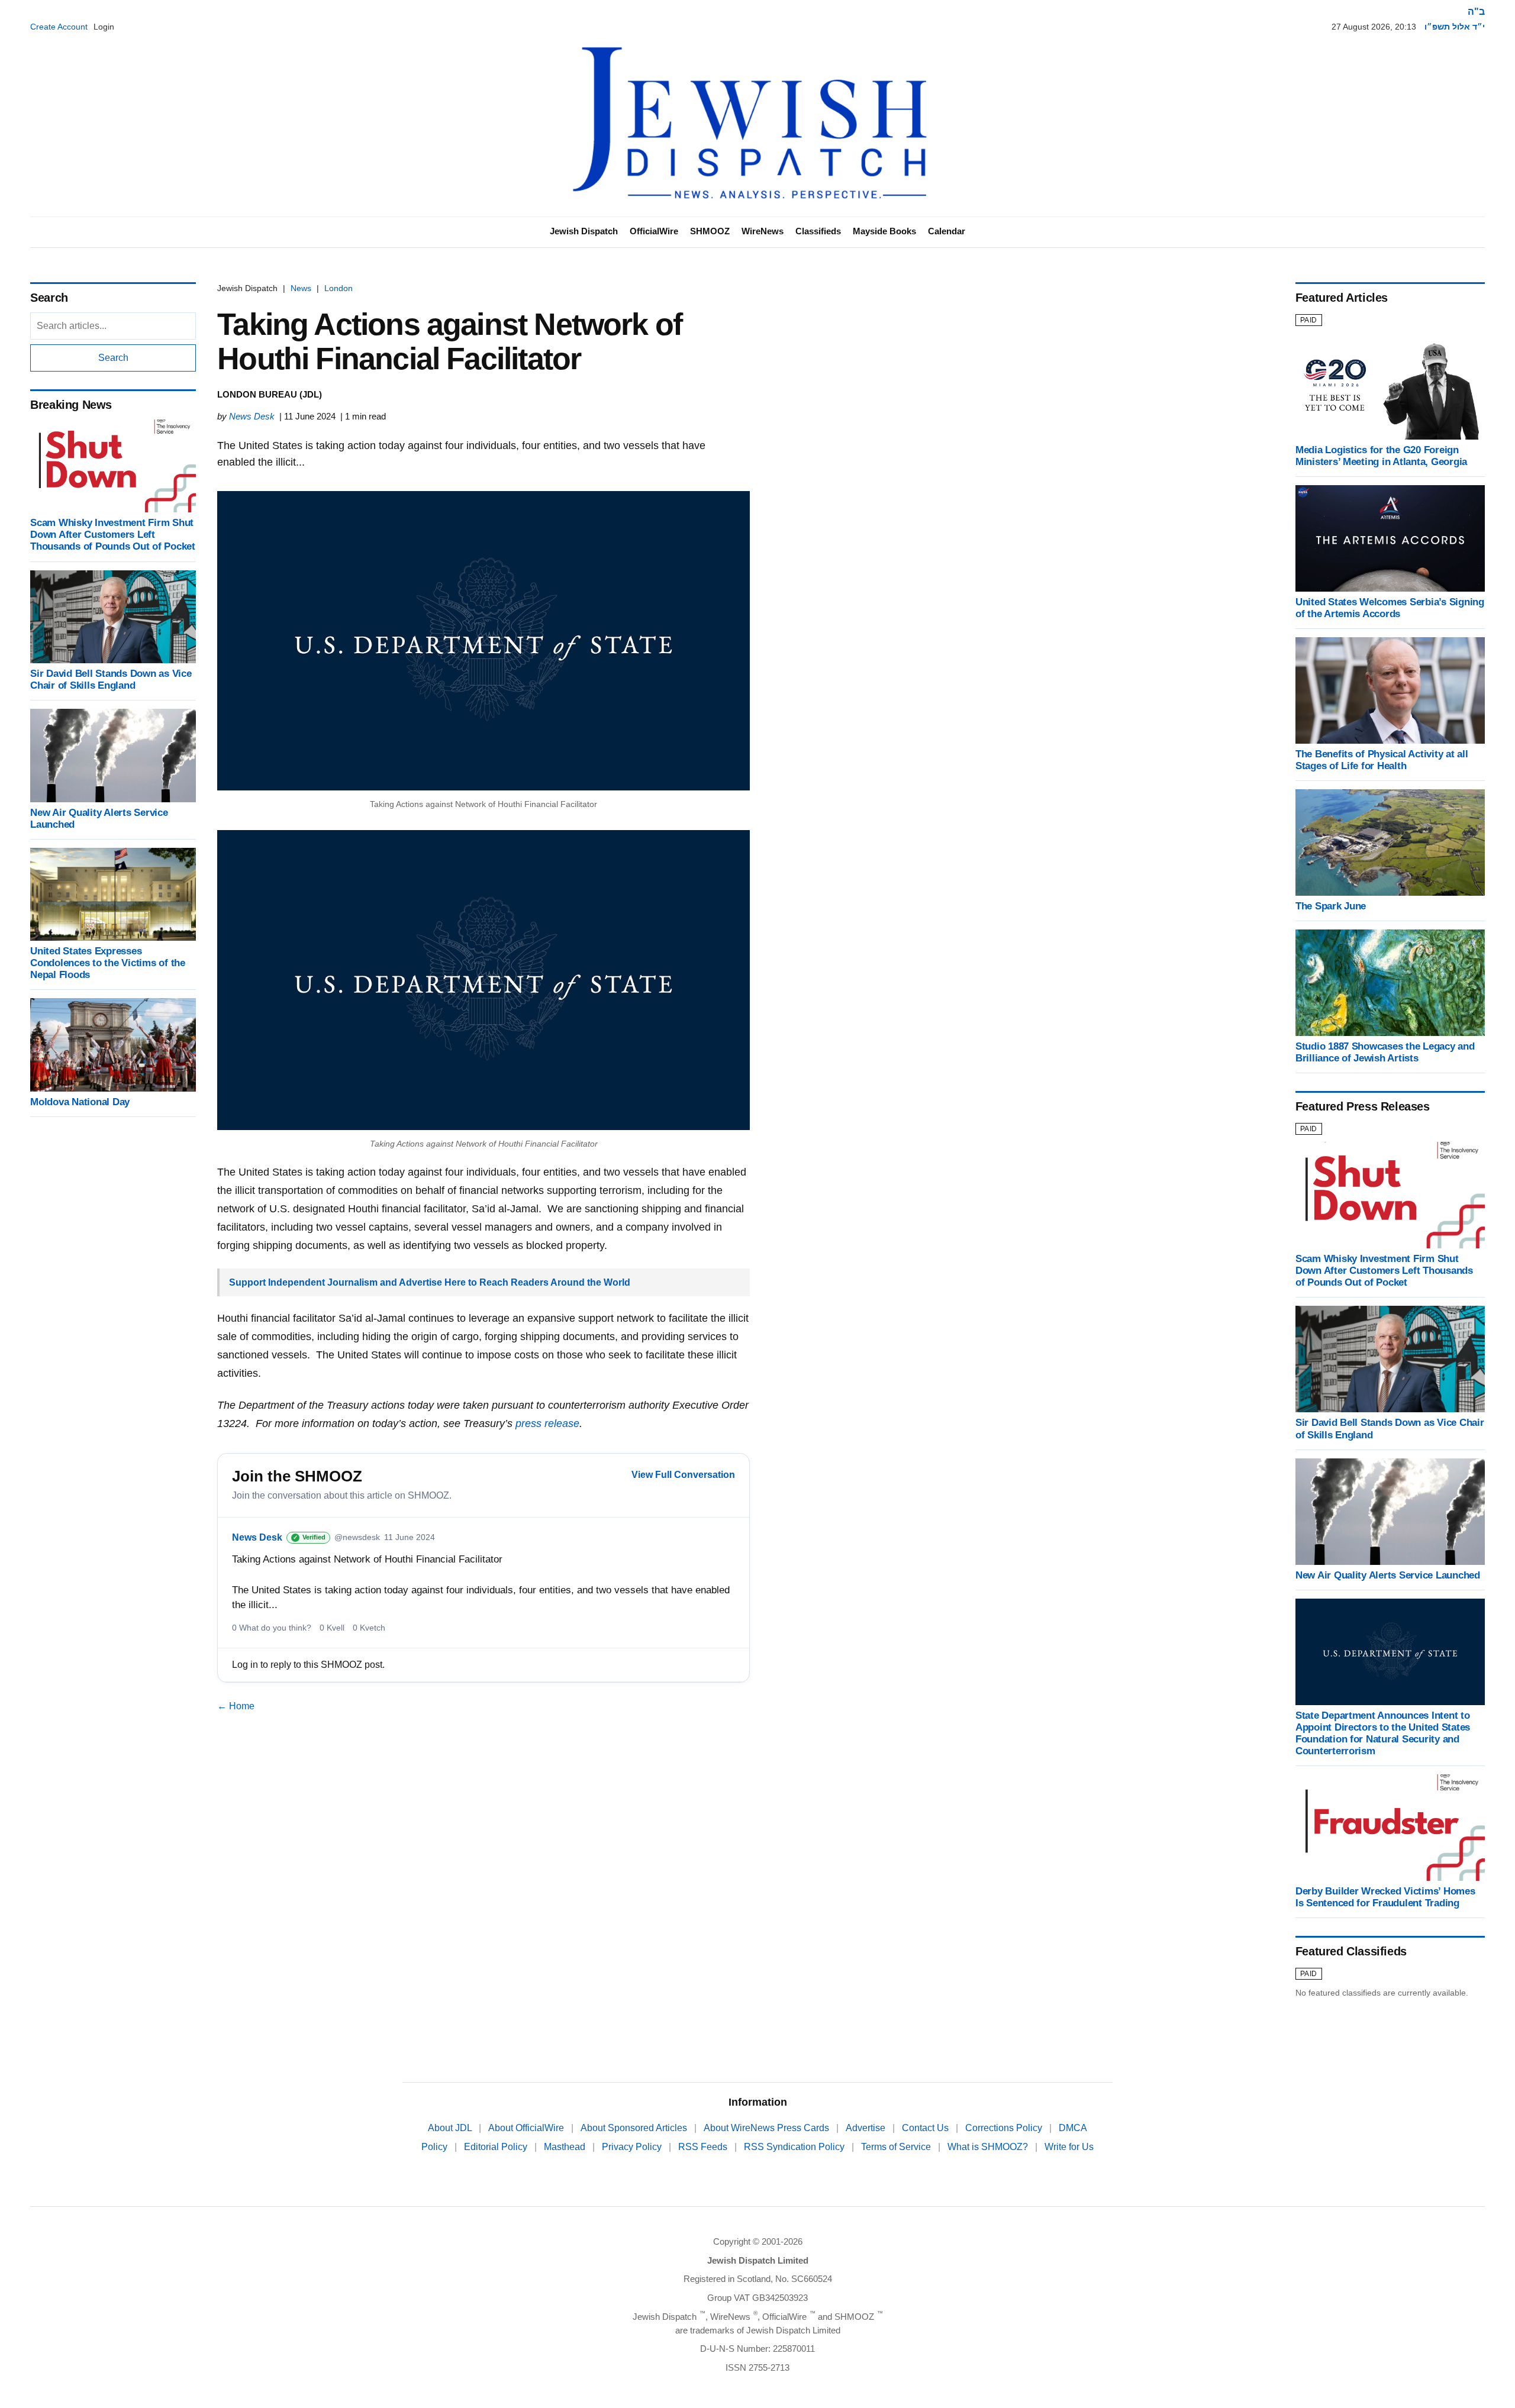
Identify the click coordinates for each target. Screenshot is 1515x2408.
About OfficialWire (527, 2128)
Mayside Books (884, 231)
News (301, 288)
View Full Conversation (683, 1475)
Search (113, 358)
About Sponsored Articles (635, 2128)
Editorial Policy (497, 2147)
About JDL (451, 2128)
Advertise (867, 2128)
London (339, 288)
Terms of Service (897, 2147)
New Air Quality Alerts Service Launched (1388, 1575)
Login (104, 27)
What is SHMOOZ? (989, 2147)
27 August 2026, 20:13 (1374, 27)
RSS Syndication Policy (795, 2147)
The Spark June (1331, 906)
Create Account (59, 27)
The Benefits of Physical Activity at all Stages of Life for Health (1382, 760)
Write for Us (1069, 2147)
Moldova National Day (80, 1102)
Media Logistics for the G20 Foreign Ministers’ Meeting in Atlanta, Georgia (1381, 456)
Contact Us (926, 2128)
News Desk (252, 416)
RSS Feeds (704, 2147)
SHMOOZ (710, 231)
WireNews (763, 231)
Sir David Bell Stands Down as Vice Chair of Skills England (111, 680)
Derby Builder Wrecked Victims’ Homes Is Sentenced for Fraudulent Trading (1385, 1897)
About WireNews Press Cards (768, 2128)
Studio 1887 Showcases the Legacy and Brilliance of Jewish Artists (1385, 1052)
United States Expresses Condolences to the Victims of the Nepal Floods (108, 963)
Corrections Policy (1005, 2128)
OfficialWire (654, 231)
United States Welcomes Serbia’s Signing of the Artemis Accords (1390, 608)
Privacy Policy (633, 2147)
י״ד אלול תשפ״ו (1455, 27)
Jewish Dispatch (584, 231)
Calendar (947, 231)
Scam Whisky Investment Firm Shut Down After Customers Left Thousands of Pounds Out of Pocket (113, 535)
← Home (236, 1706)
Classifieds (818, 231)
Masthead (566, 2147)
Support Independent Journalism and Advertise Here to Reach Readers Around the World (430, 1282)
